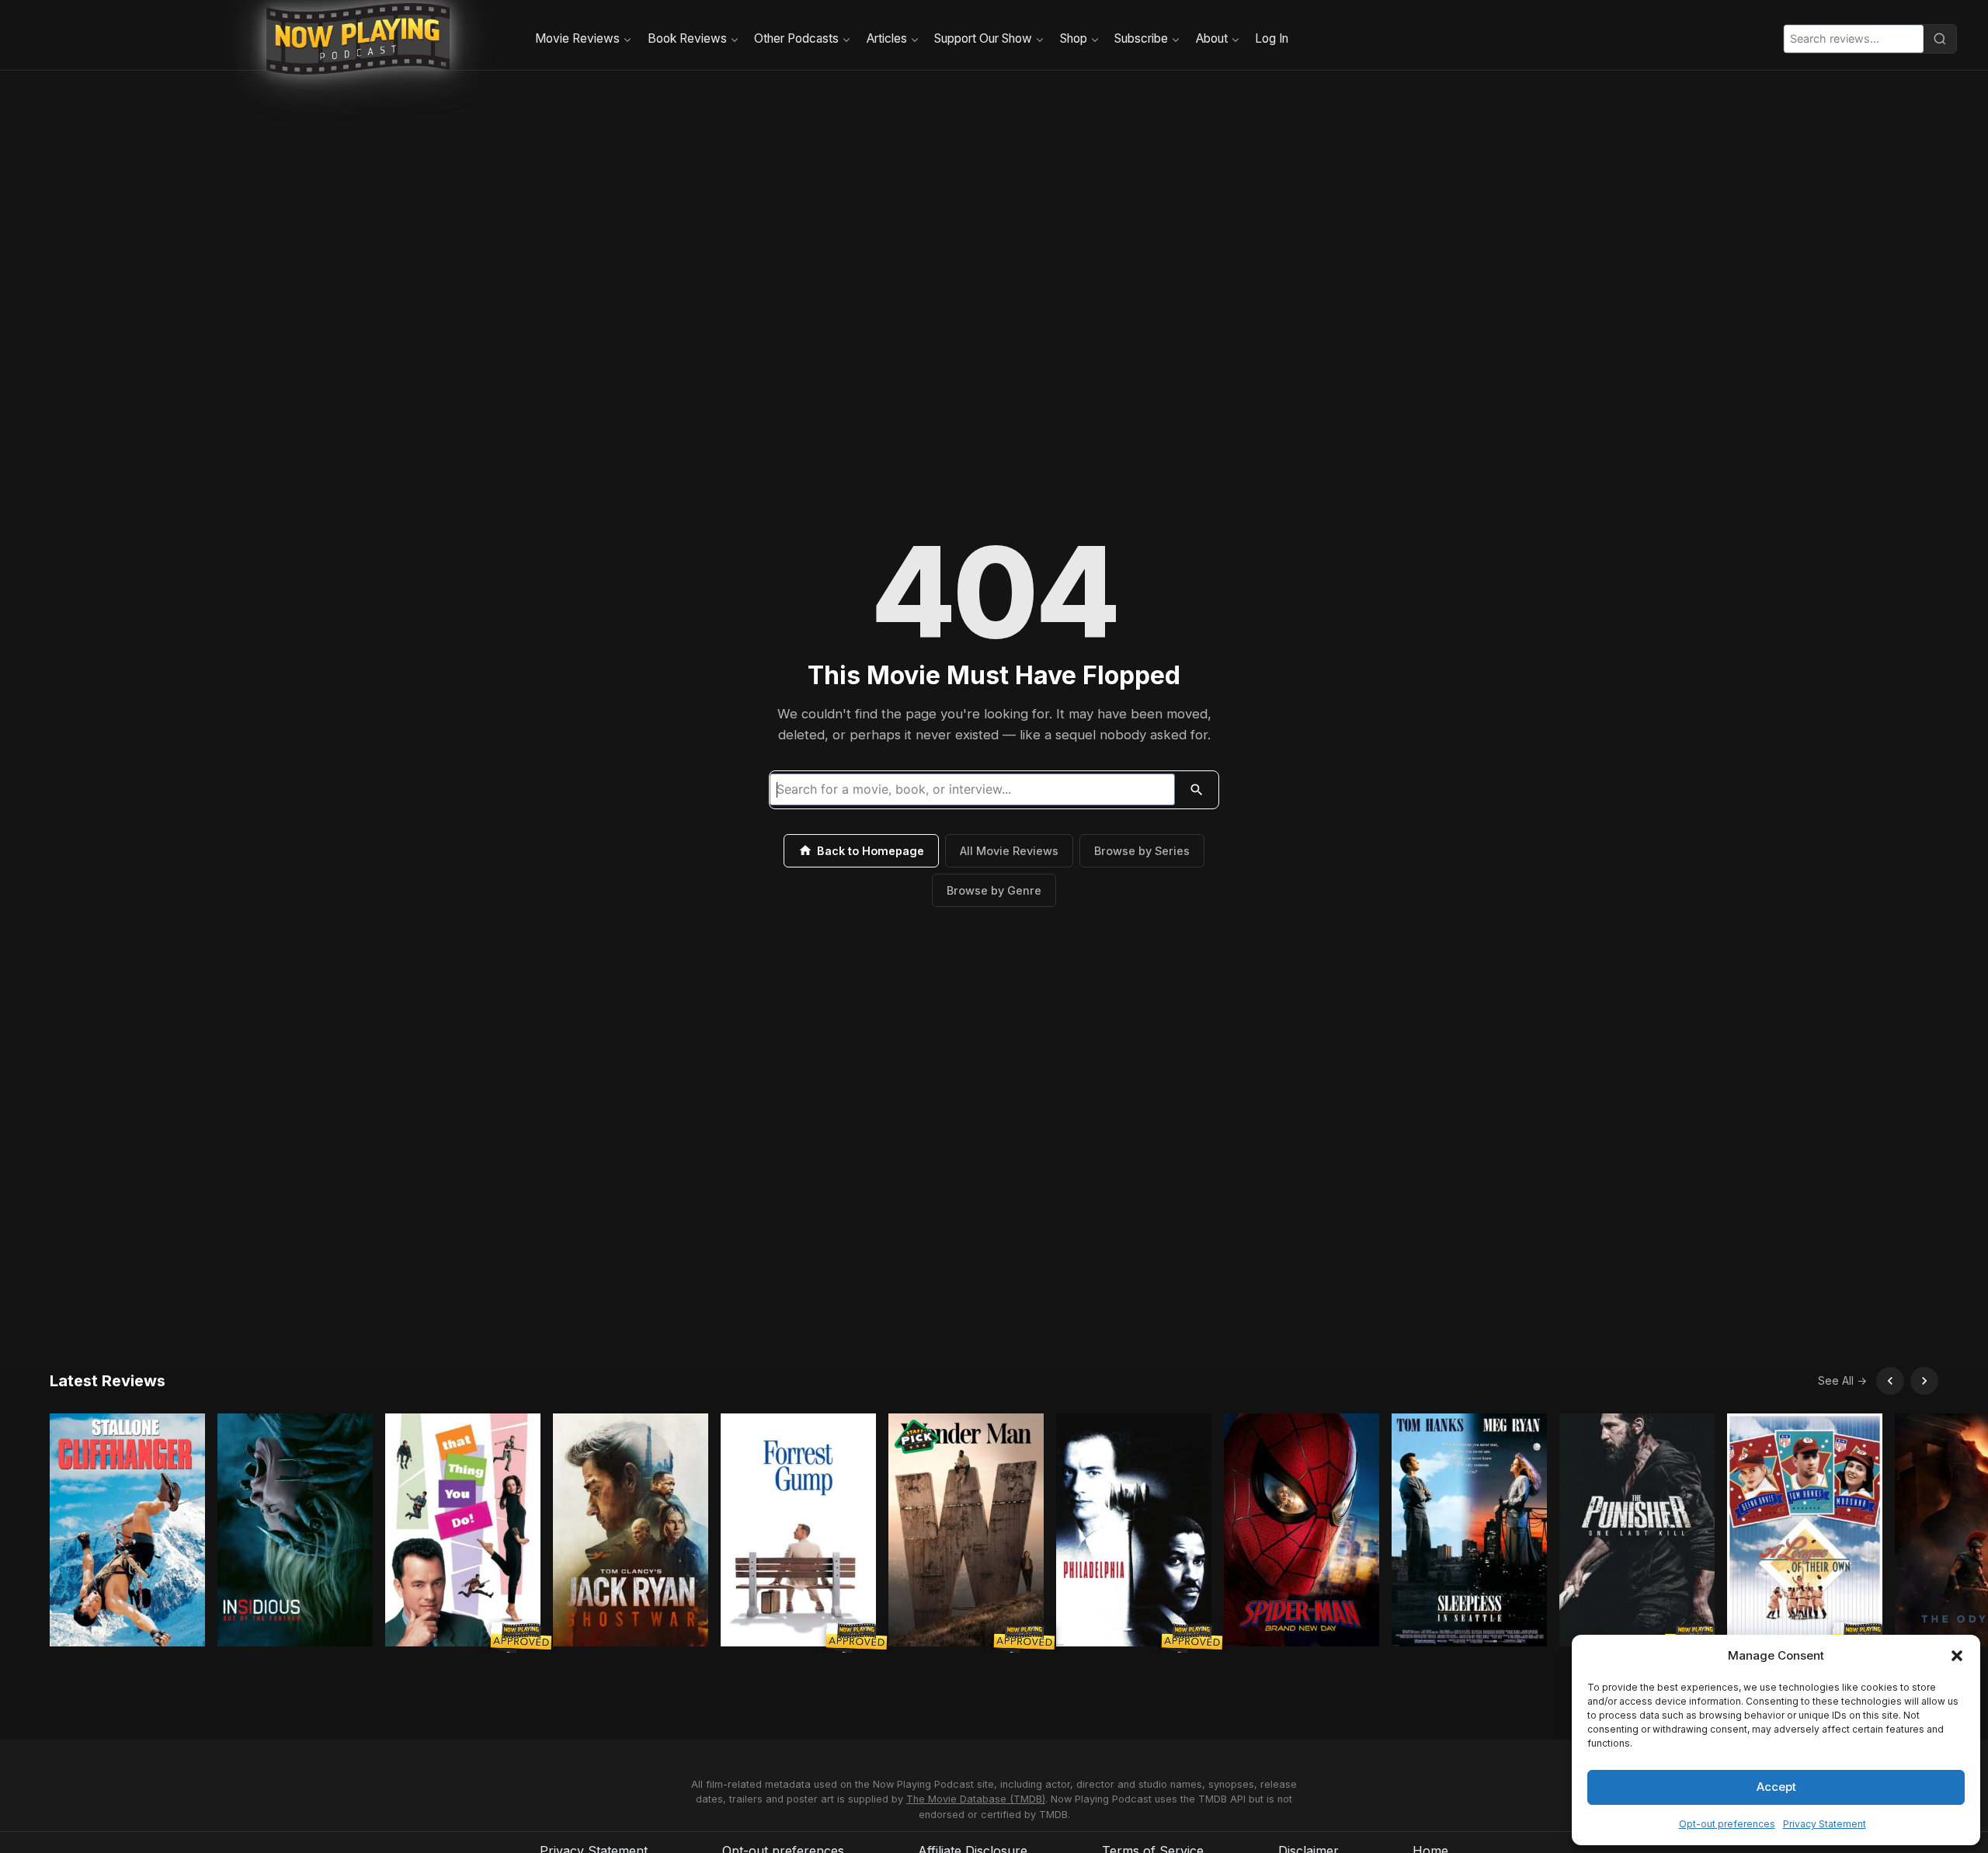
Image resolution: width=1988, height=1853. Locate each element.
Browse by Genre (994, 890)
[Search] (1940, 39)
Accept (1776, 1787)
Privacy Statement (1825, 1824)
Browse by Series (1142, 851)
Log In (1272, 38)
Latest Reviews (108, 1381)
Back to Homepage (871, 851)
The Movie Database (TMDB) (976, 1799)
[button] (1957, 1656)
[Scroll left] (1890, 1381)
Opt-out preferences (1727, 1824)
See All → (1842, 1380)
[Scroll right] (1924, 1381)
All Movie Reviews (1009, 851)
